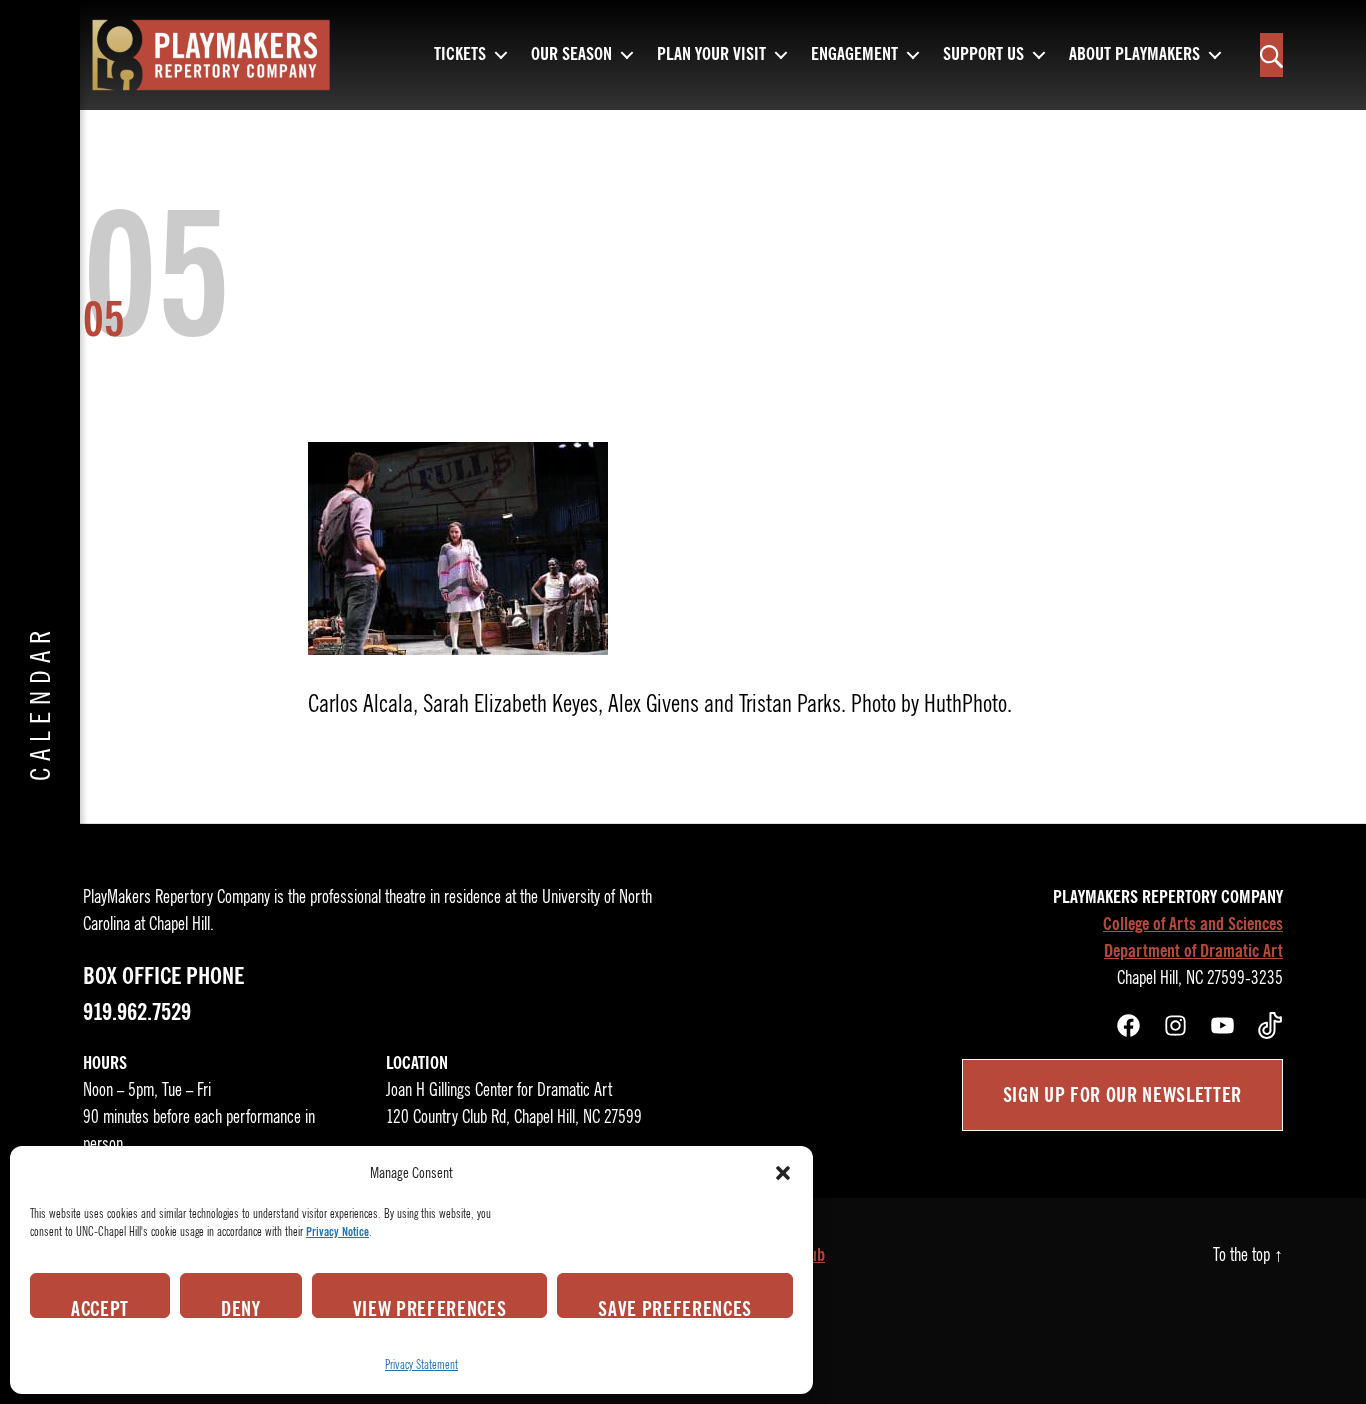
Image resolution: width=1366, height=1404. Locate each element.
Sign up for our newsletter (1122, 1095)
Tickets (460, 55)
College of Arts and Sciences (1193, 924)
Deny (241, 1307)
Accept (100, 1307)
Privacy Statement (421, 1364)
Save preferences (675, 1307)
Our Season (571, 55)
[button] (783, 1173)
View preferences (430, 1307)
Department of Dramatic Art (1193, 951)
